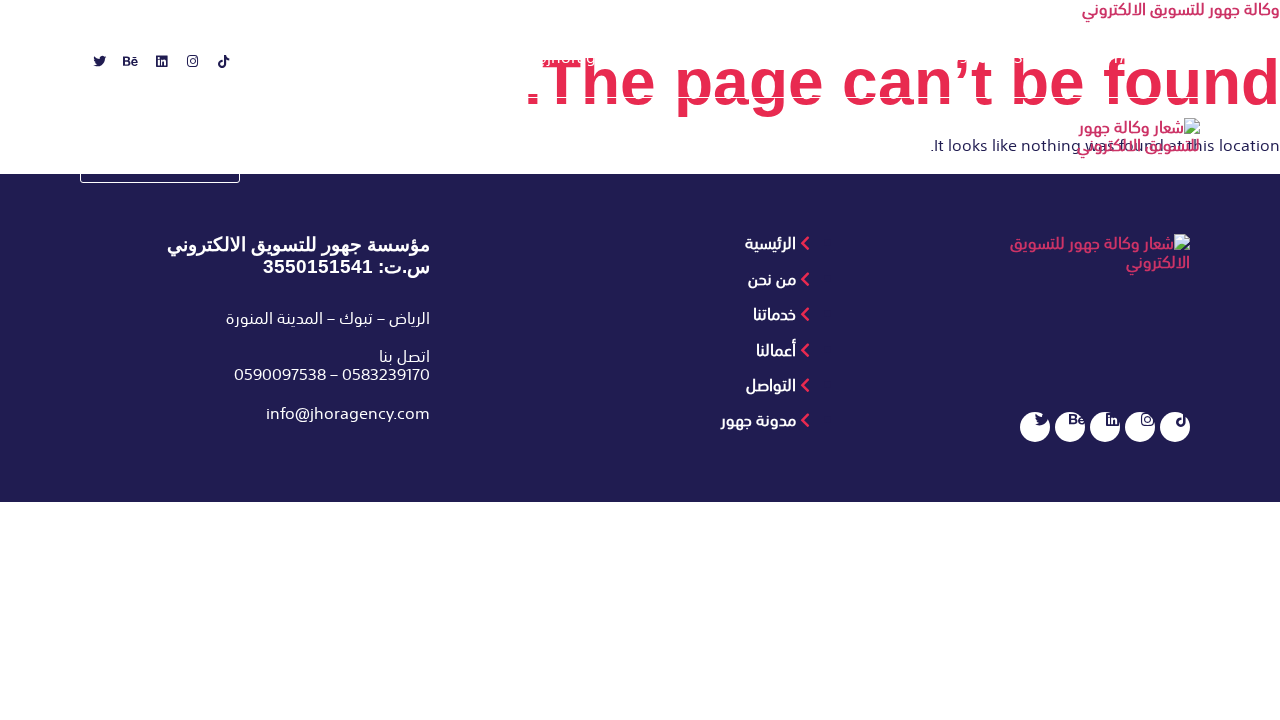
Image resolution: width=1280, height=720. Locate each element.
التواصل (483, 161)
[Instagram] (186, 68)
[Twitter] (93, 68)
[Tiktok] (217, 68)
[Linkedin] (155, 68)
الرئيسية (824, 161)
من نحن (735, 161)
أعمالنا (568, 161)
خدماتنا (649, 161)
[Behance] (124, 68)
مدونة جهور (380, 161)
